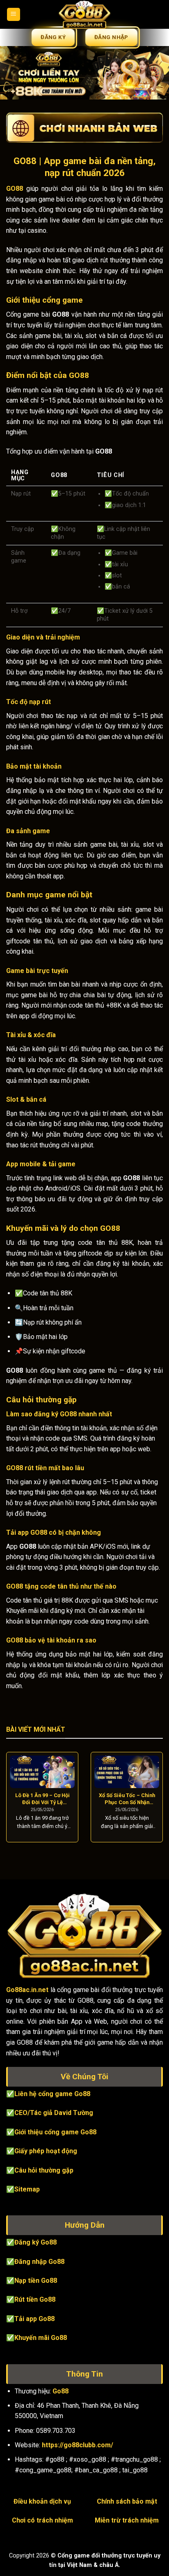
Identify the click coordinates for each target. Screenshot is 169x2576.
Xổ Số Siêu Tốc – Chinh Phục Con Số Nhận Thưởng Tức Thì (127, 1799)
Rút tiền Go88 (35, 2299)
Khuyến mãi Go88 (41, 2338)
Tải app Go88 (34, 2319)
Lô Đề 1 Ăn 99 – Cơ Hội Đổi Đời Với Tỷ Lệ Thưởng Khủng (42, 1799)
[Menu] (14, 15)
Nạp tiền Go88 (36, 2281)
